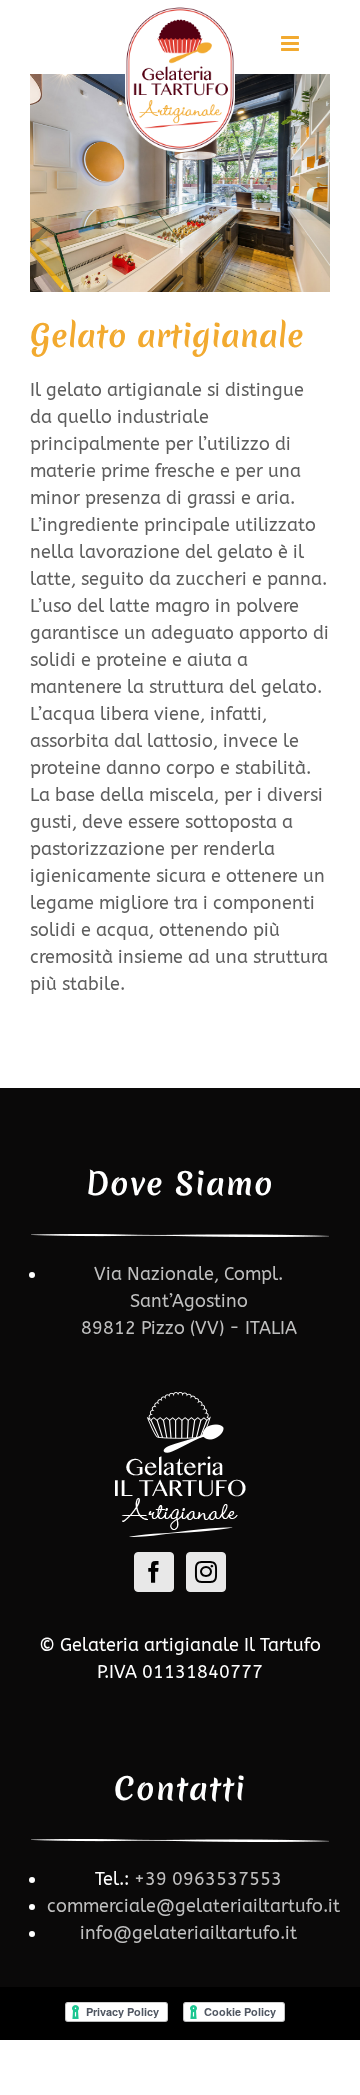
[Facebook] (154, 1572)
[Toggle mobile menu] (291, 43)
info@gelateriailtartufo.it (188, 1933)
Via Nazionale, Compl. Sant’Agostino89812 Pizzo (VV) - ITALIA (189, 1301)
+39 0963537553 (208, 1879)
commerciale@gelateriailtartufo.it (193, 1906)
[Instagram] (206, 1572)
